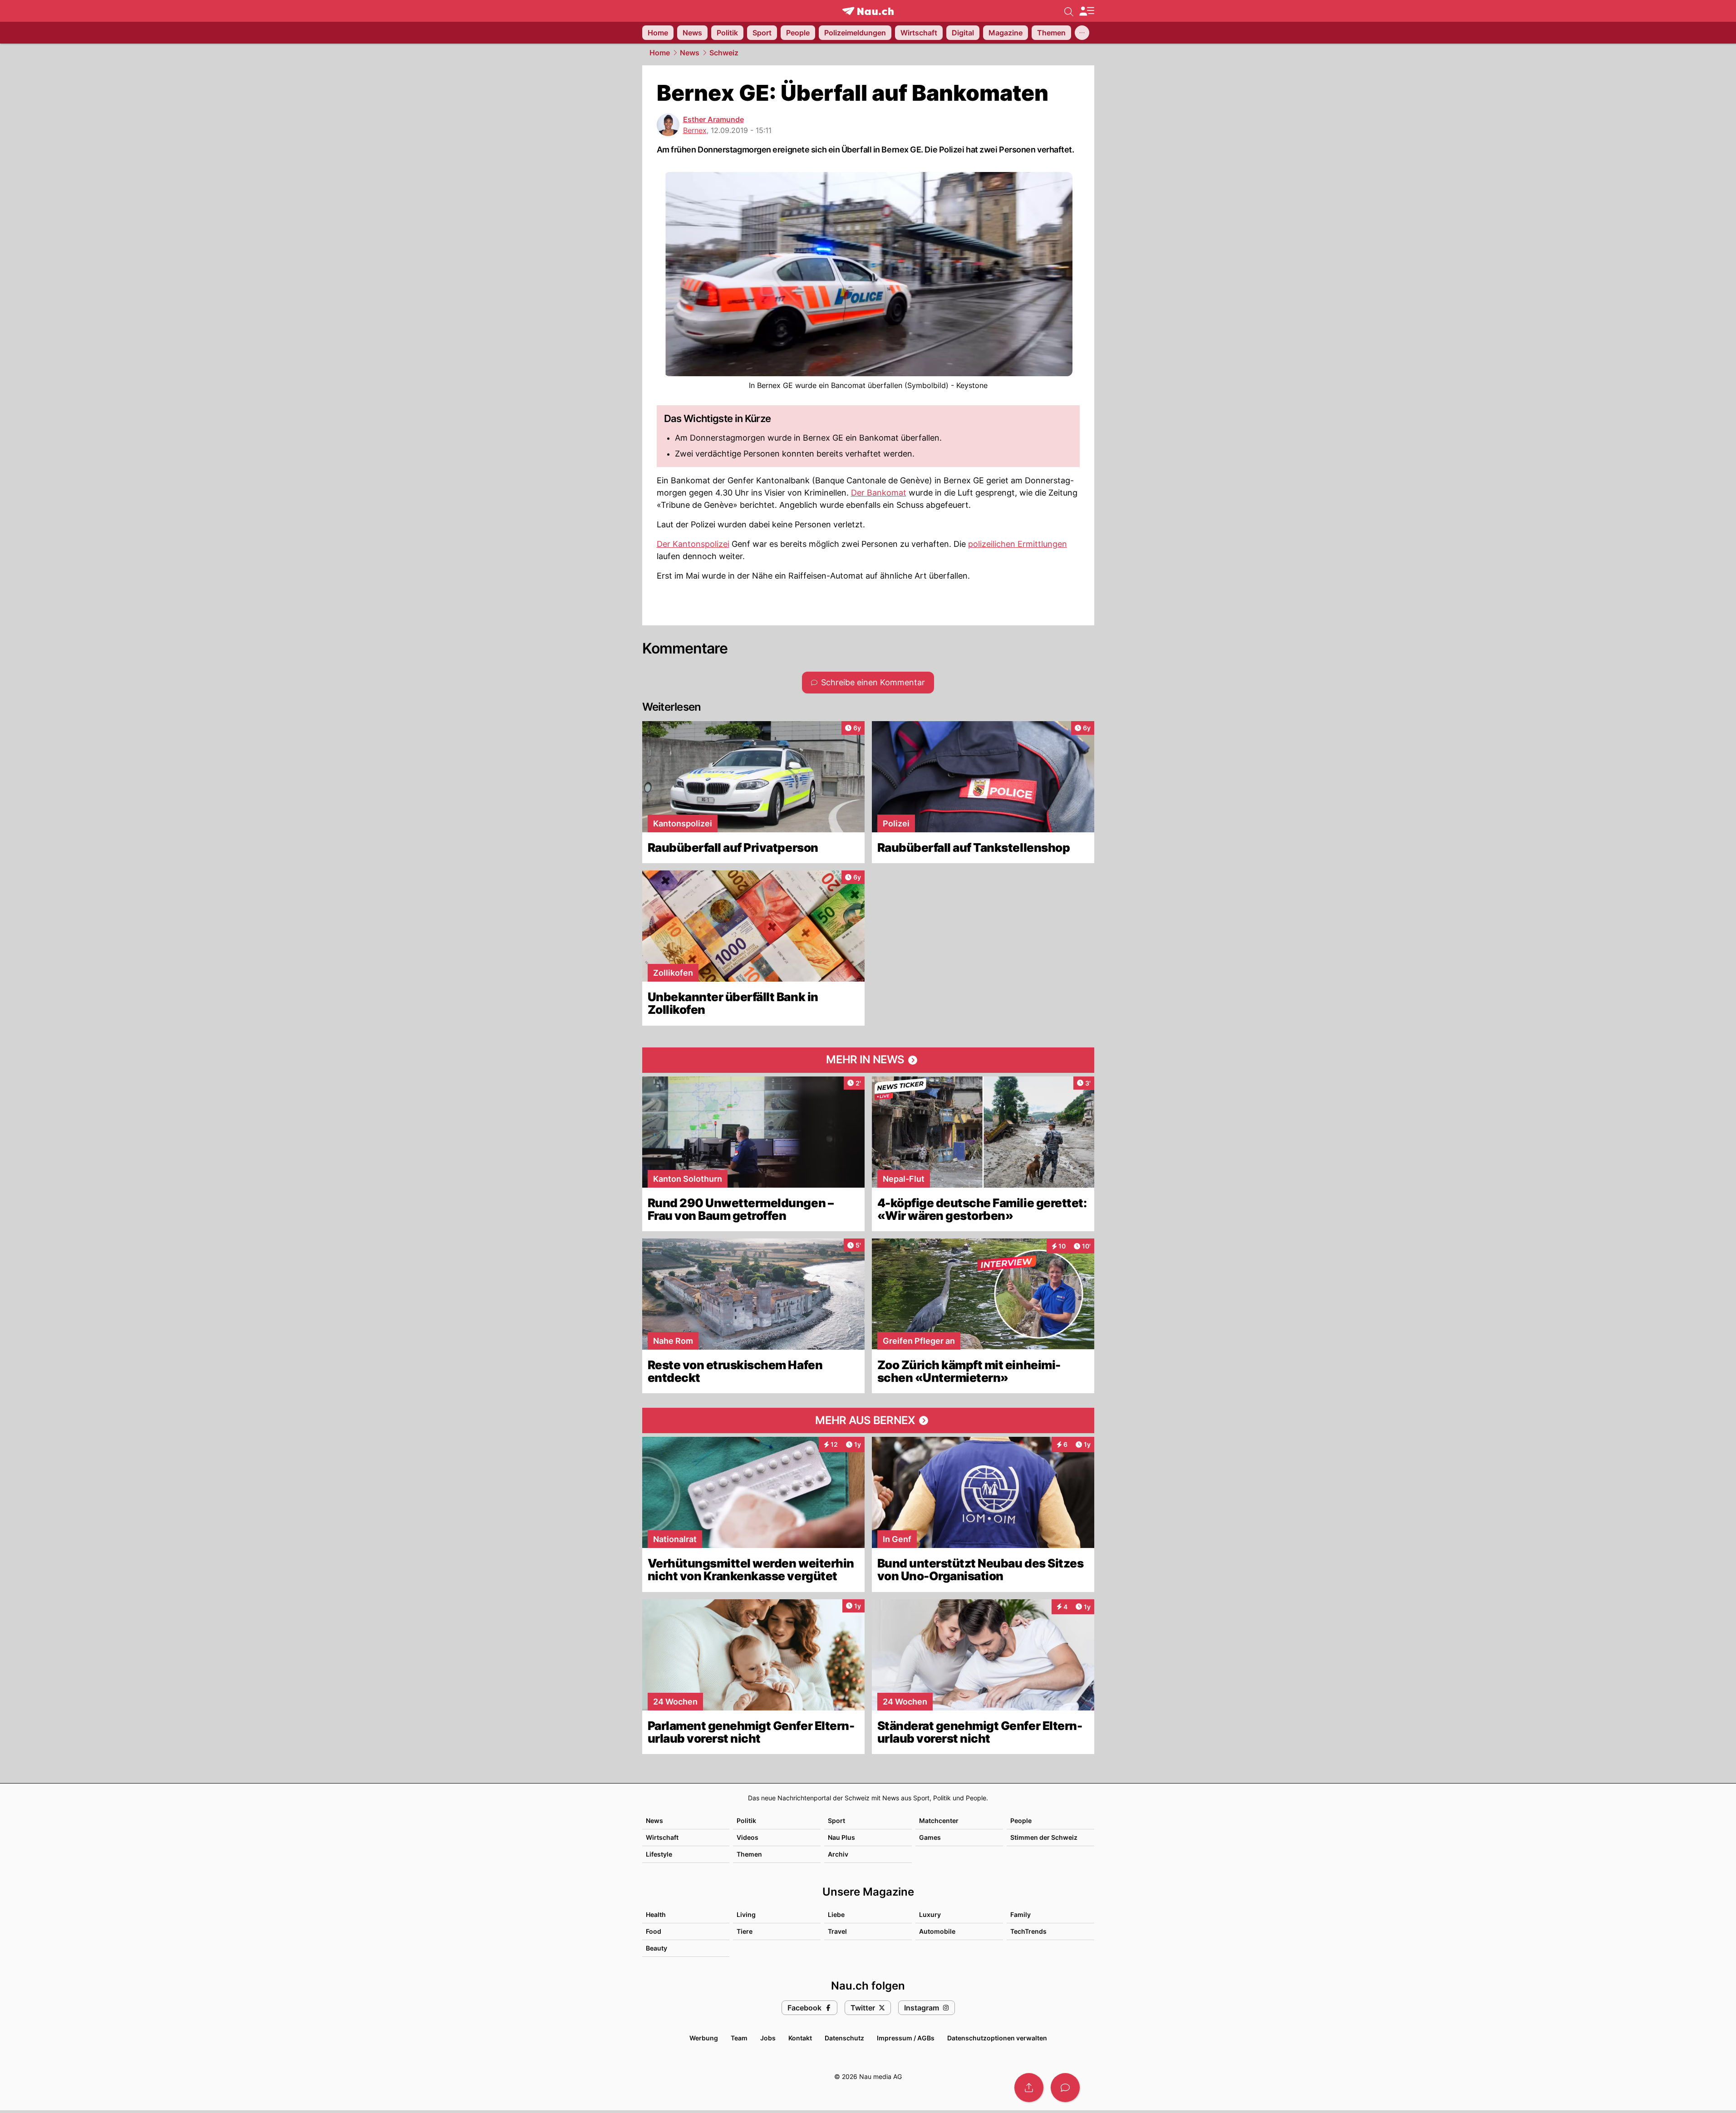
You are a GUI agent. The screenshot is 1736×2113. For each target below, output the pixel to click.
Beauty (657, 1948)
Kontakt (800, 2038)
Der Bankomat (879, 493)
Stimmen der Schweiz (1044, 1837)
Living (746, 1914)
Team (739, 2038)
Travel (837, 1931)
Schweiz (724, 53)
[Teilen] (1029, 2088)
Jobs (768, 2038)
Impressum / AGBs (906, 2038)
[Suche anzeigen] (1069, 11)
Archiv (838, 1854)
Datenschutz (844, 2038)
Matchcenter (939, 1821)
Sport (836, 1821)
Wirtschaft (662, 1837)
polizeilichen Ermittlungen (1018, 544)
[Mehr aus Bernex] (868, 1420)
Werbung (704, 2038)
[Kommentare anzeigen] (1065, 2088)
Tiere (745, 1931)
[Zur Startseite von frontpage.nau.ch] (868, 11)
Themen (749, 1854)
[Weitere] (1082, 33)
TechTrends (1028, 1931)
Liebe (836, 1914)
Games (930, 1837)
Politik (746, 1821)
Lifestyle (659, 1854)
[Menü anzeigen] (1087, 11)
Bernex (695, 130)
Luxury (930, 1914)
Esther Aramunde (713, 119)
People (1021, 1821)
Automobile (937, 1931)
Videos (748, 1837)
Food (654, 1931)
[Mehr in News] (868, 1060)
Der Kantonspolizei (693, 544)
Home (660, 53)
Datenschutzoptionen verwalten (997, 2038)
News (690, 53)
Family (1020, 1914)
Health (656, 1914)
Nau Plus (841, 1837)
